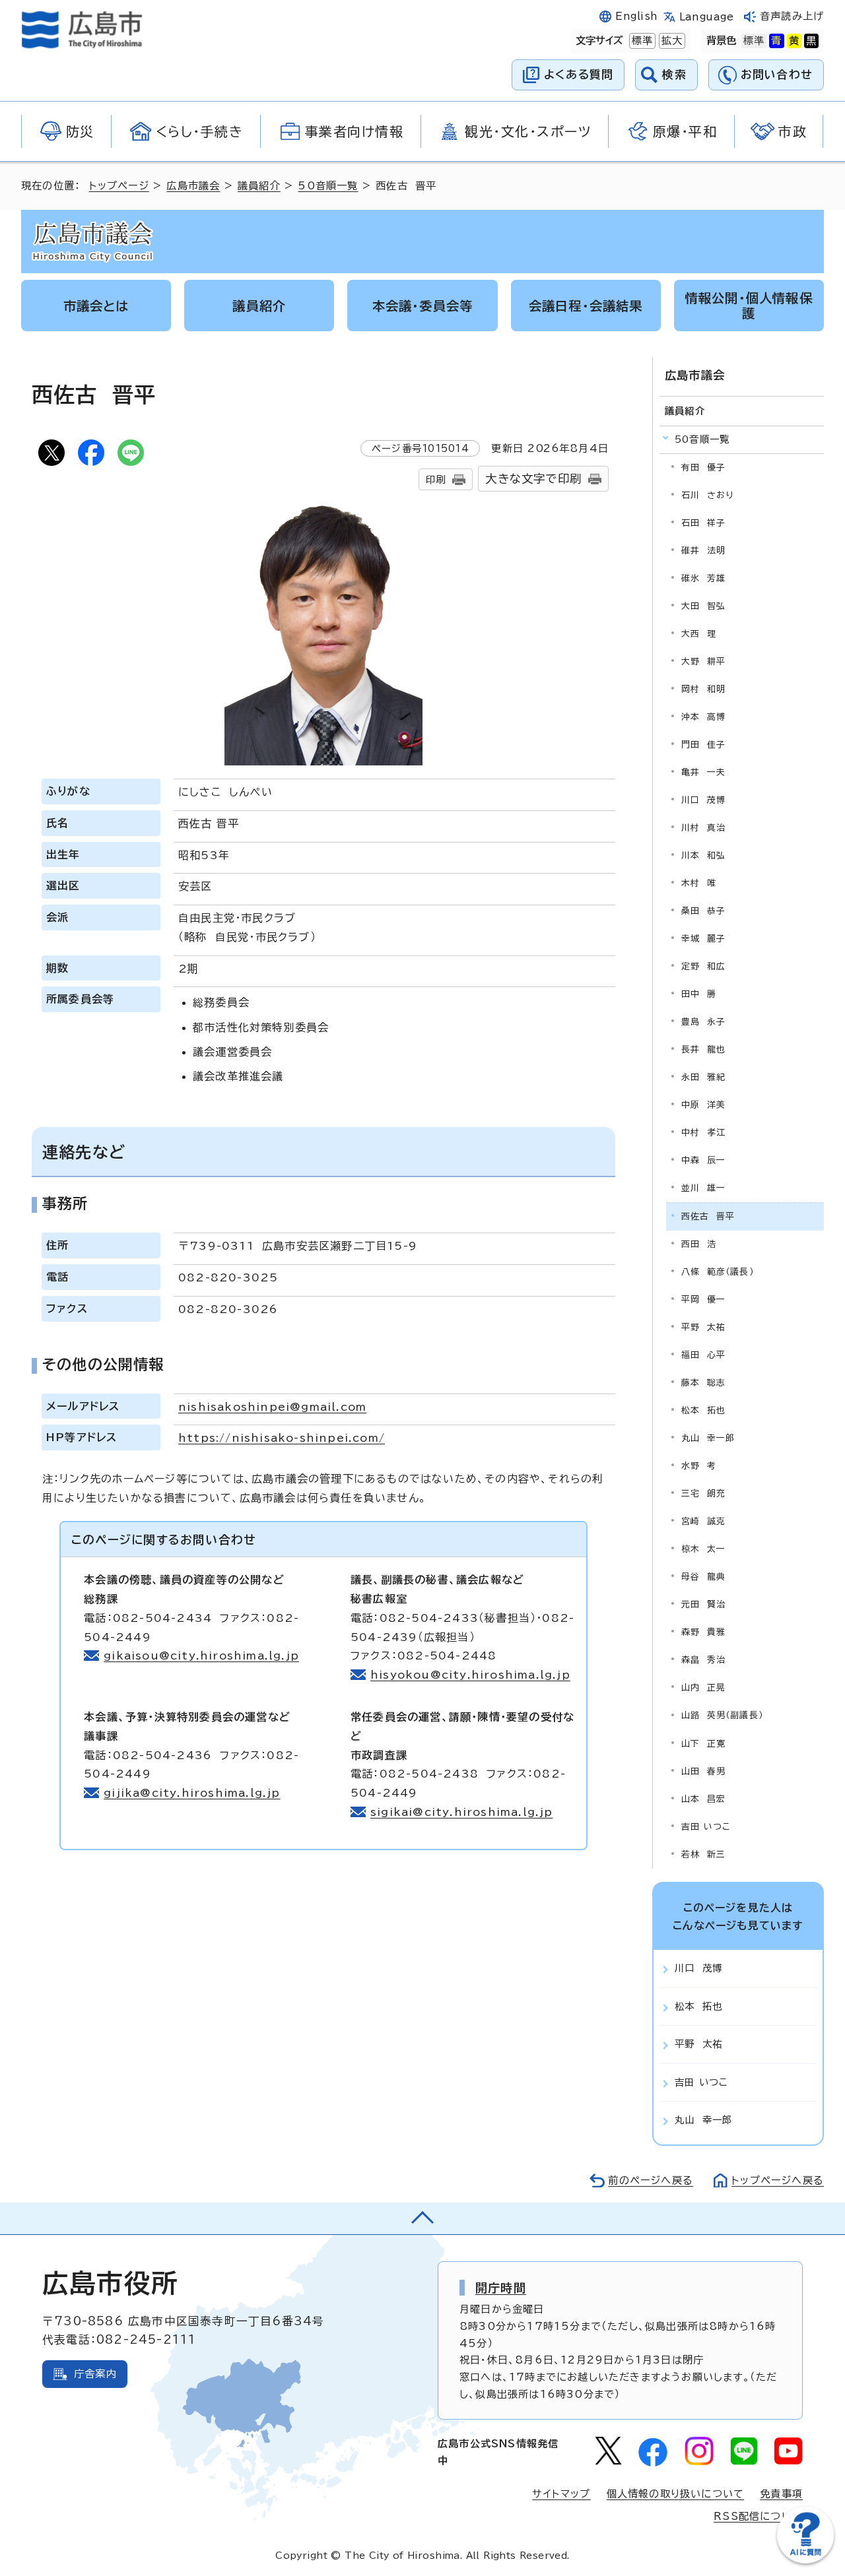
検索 (674, 74)
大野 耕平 (703, 661)
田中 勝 (699, 994)
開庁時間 (501, 2288)
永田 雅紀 (703, 1077)
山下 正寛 (703, 1744)
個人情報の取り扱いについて (676, 2494)
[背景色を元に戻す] (754, 41)
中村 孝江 (703, 1133)
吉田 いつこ (706, 1827)
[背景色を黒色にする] (811, 41)
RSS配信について (758, 2516)
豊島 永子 (703, 1022)
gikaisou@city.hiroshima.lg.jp (201, 1656)
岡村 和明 (703, 689)
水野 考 (699, 1466)
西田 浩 (699, 1244)
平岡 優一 (703, 1300)
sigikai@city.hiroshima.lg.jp (462, 1812)
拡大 (671, 41)
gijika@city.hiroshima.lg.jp (192, 1793)
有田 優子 (703, 467)
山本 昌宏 (703, 1799)
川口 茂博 (703, 800)
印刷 (436, 479)
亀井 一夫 (703, 772)
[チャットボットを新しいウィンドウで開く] (805, 2560)
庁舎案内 (95, 2374)
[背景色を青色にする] (776, 41)
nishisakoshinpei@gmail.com (272, 1407)
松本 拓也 (703, 1410)
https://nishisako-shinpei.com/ (282, 1438)
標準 (641, 41)
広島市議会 (193, 186)
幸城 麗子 (703, 939)
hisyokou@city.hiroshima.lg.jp (470, 1675)
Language (707, 17)
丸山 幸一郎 (708, 1438)
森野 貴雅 (703, 1632)
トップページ (119, 186)
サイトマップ (561, 2494)
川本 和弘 (703, 855)
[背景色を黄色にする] (794, 41)
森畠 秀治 (703, 1660)
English (636, 16)
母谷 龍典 (703, 1577)
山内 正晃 (703, 1688)
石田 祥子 (703, 523)
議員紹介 (259, 186)
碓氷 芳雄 (703, 578)
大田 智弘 (703, 606)
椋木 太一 (703, 1549)
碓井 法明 (703, 551)
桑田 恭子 (703, 911)
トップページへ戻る (778, 2180)
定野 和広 (703, 966)
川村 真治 (703, 828)
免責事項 (781, 2494)
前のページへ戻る (651, 2180)
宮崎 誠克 (703, 1521)
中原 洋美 (703, 1105)
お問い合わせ (777, 74)
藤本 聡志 (703, 1383)
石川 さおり (707, 495)
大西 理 (699, 634)
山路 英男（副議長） (722, 1715)
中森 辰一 (703, 1160)
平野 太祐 (703, 1327)
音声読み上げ (792, 16)
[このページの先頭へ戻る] (422, 2218)
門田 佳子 (703, 745)
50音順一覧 (328, 186)
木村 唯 (699, 883)
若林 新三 (703, 1854)
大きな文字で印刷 (533, 479)
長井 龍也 (703, 1049)
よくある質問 (579, 74)
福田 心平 (703, 1355)
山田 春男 (703, 1771)
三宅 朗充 (703, 1494)
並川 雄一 (703, 1188)
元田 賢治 (703, 1604)
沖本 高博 (703, 717)
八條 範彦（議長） (718, 1272)
